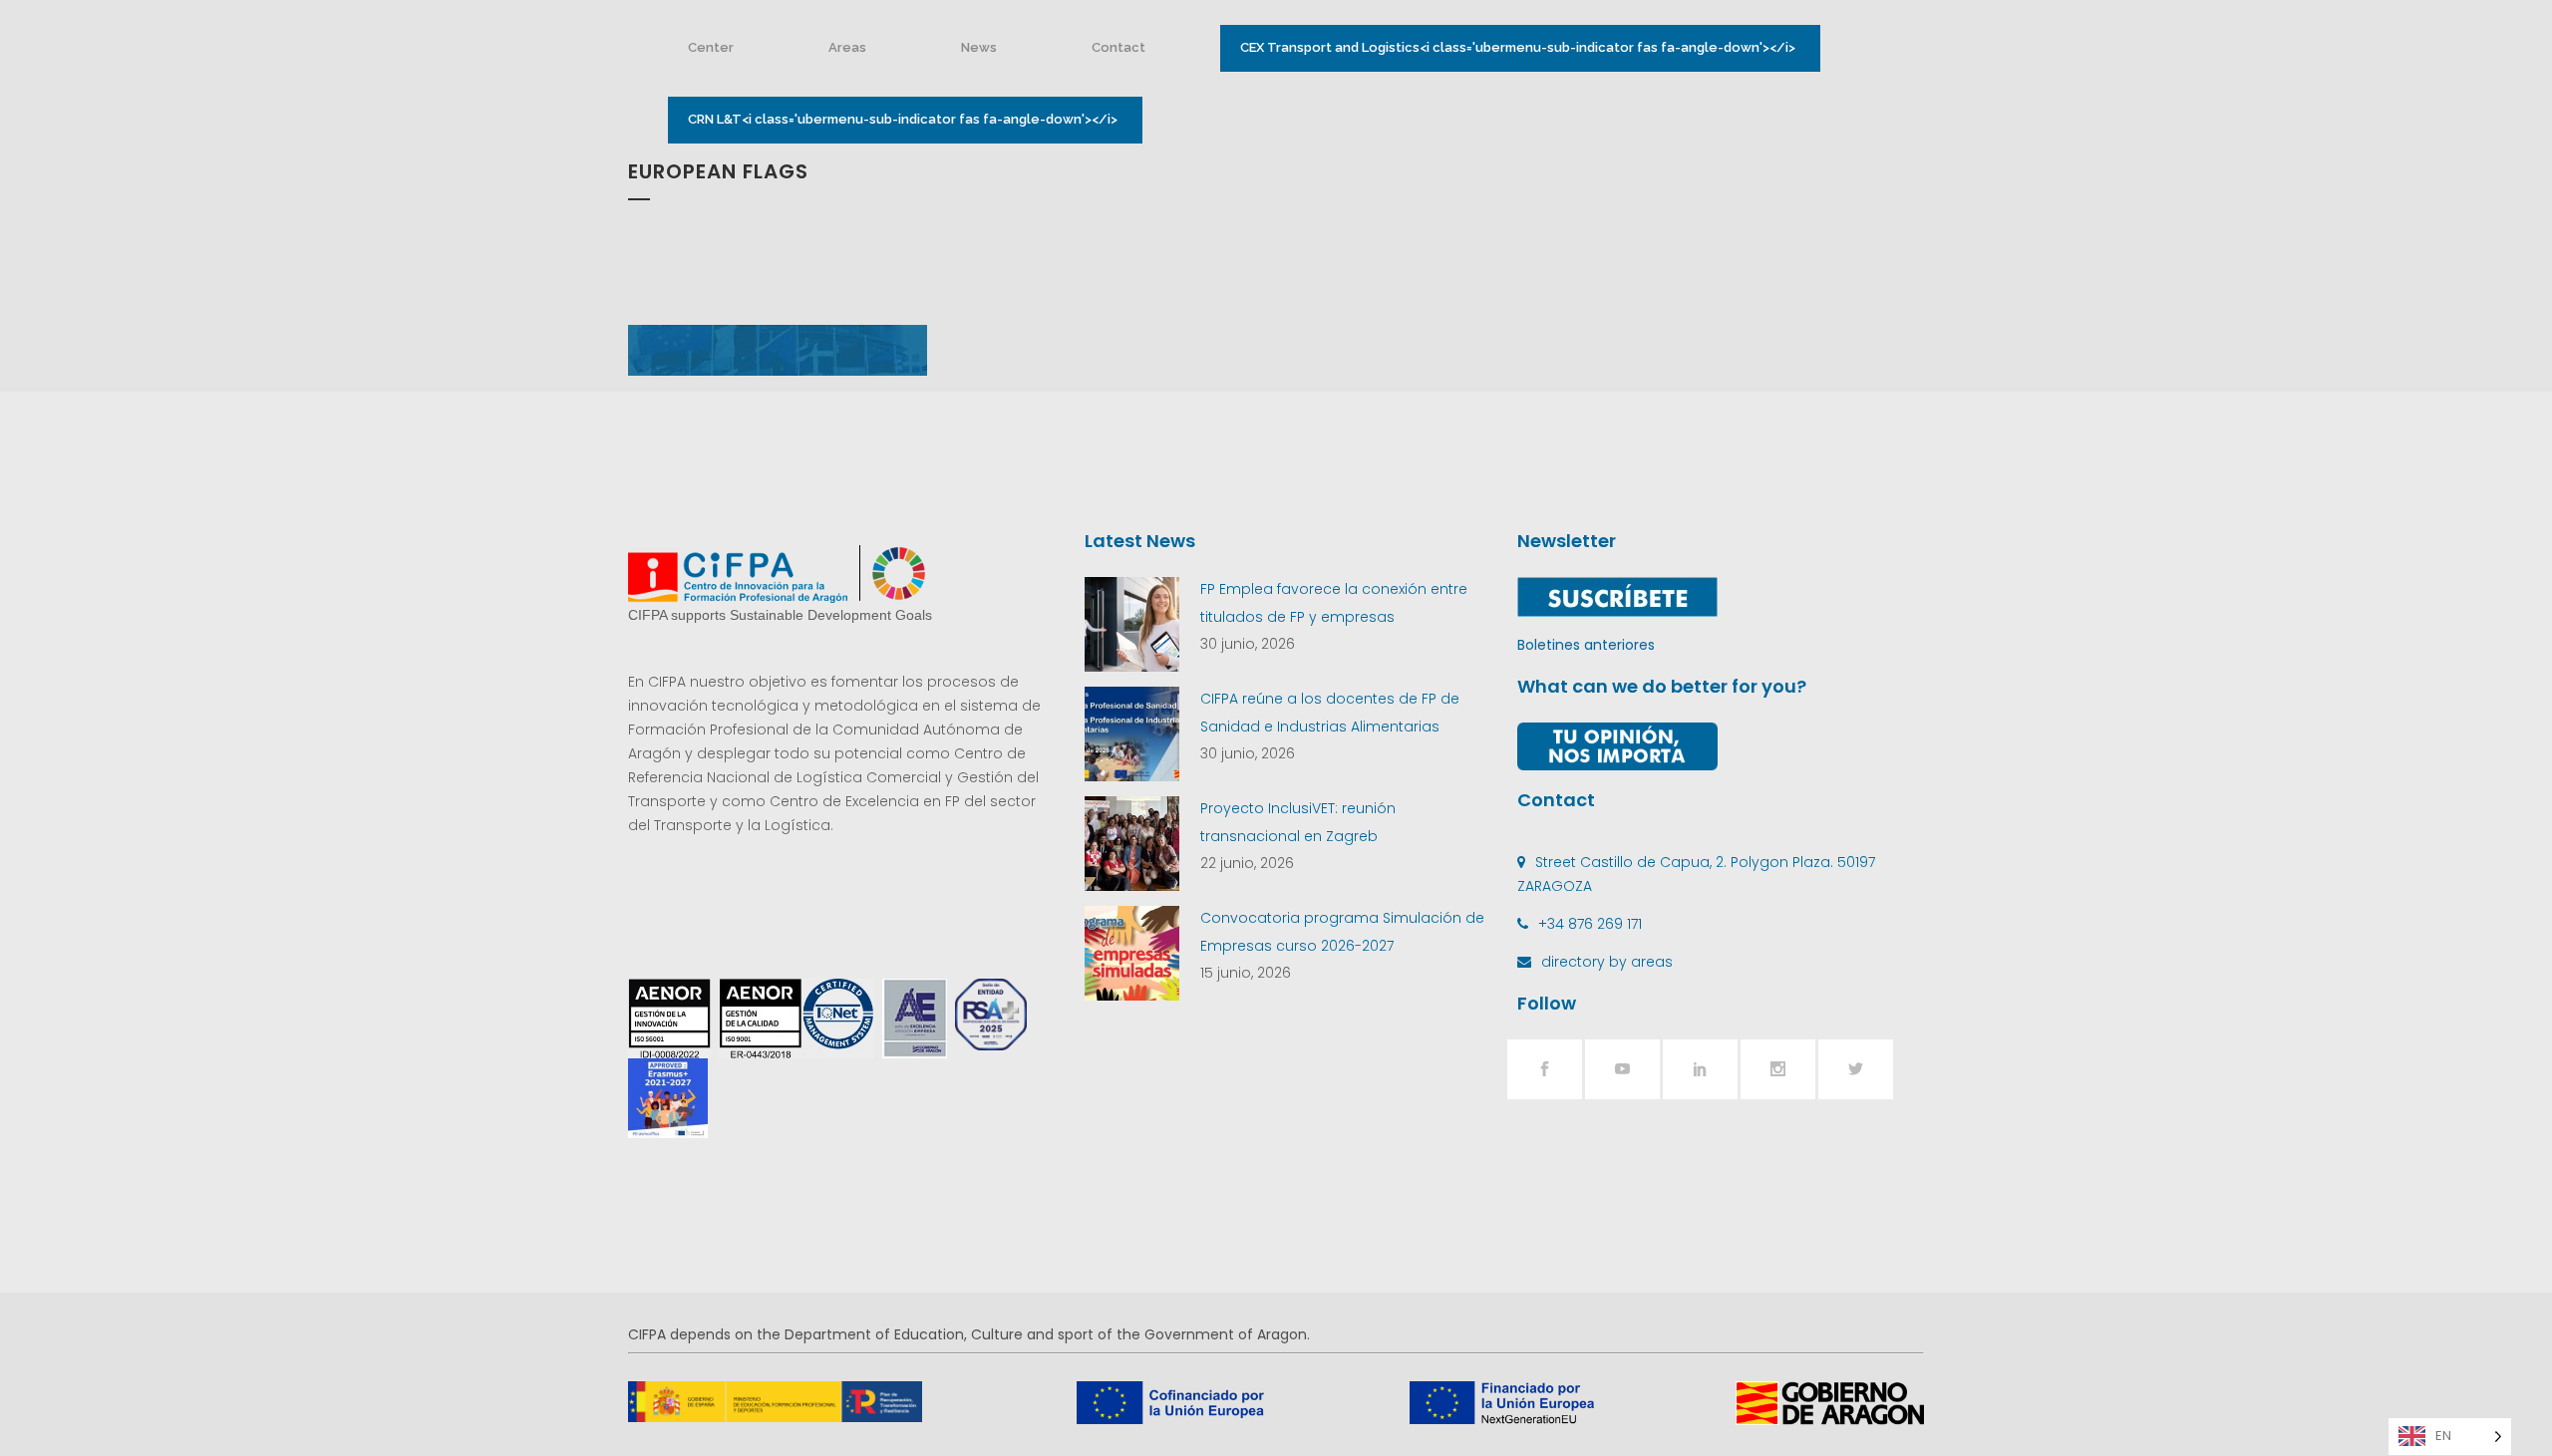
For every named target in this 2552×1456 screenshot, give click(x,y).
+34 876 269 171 (1590, 924)
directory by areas (1607, 962)
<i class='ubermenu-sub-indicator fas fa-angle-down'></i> (1518, 47)
